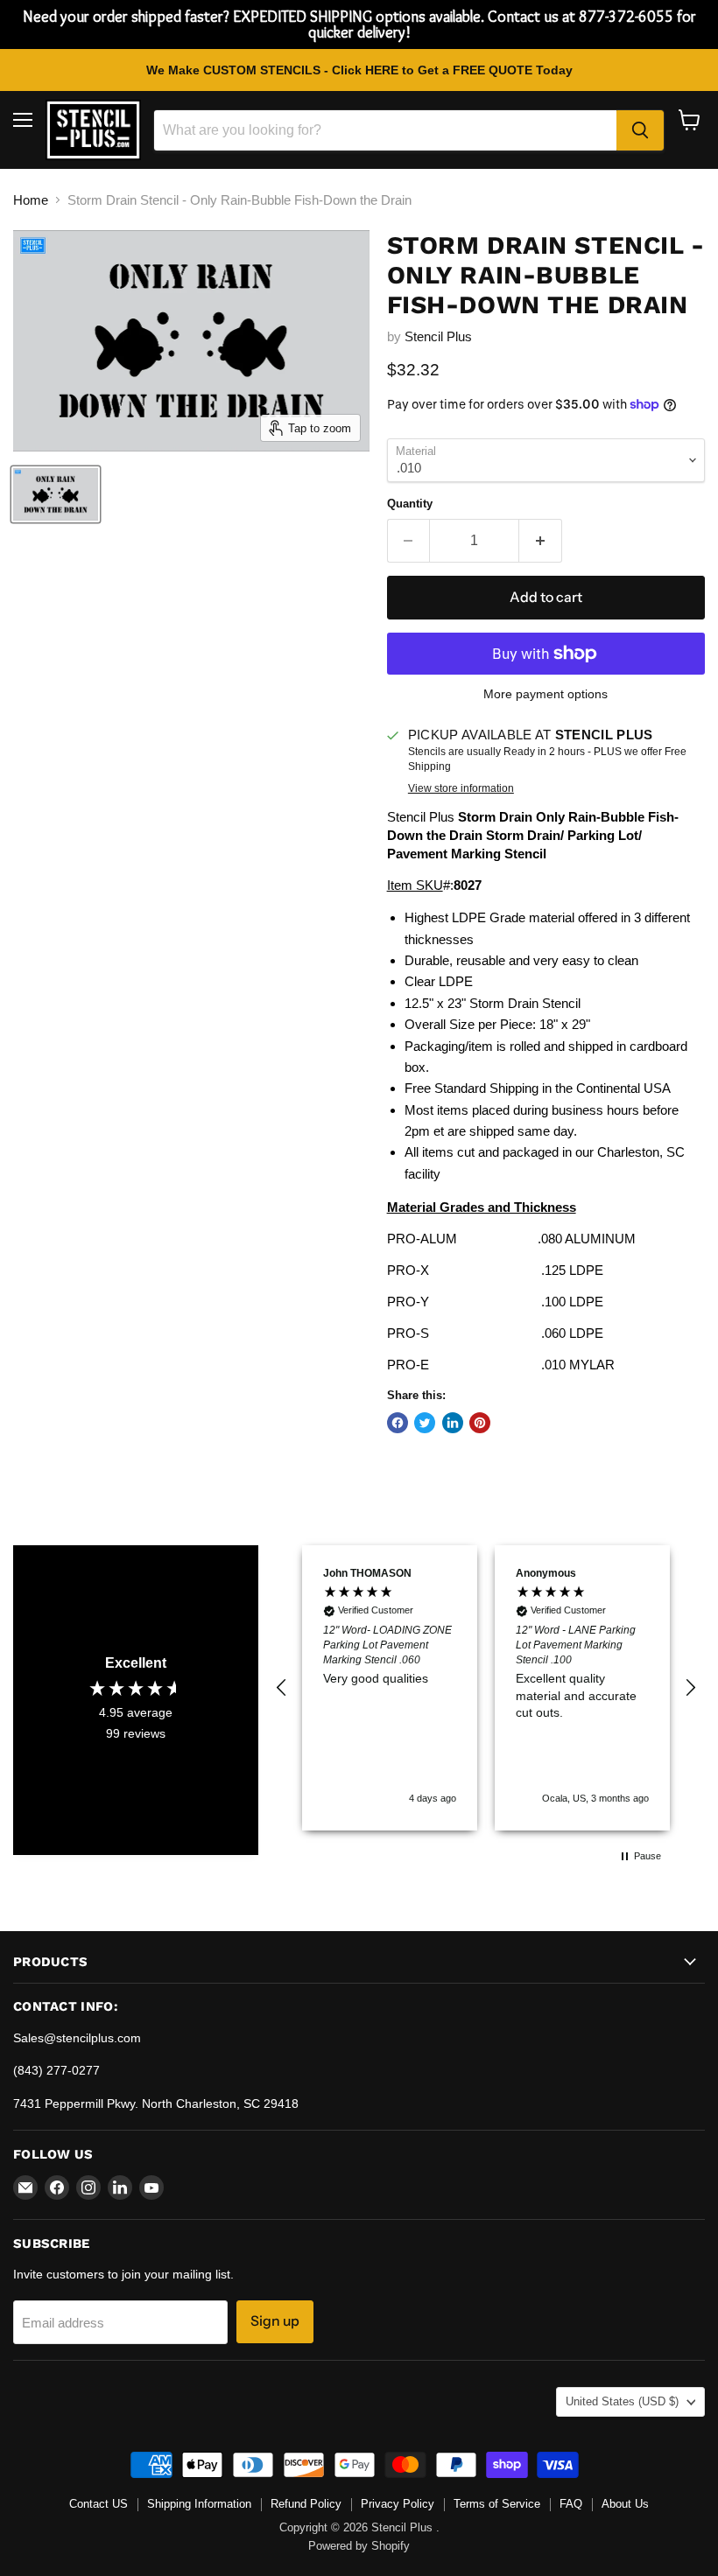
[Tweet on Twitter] (425, 1423)
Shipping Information (199, 2504)
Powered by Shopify (359, 2546)
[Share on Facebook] (398, 1423)
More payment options (546, 694)
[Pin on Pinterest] (480, 1423)
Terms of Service (497, 2504)
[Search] (640, 130)
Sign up (275, 2321)
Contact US (99, 2504)
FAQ (571, 2504)
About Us (625, 2504)
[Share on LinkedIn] (453, 1423)
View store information (461, 788)
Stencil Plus (438, 336)
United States (622, 2401)
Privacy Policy (398, 2504)
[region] (486, 1688)
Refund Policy (306, 2504)
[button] (282, 1688)
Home (31, 200)
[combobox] (385, 130)
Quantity (410, 504)
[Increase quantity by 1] (541, 541)
